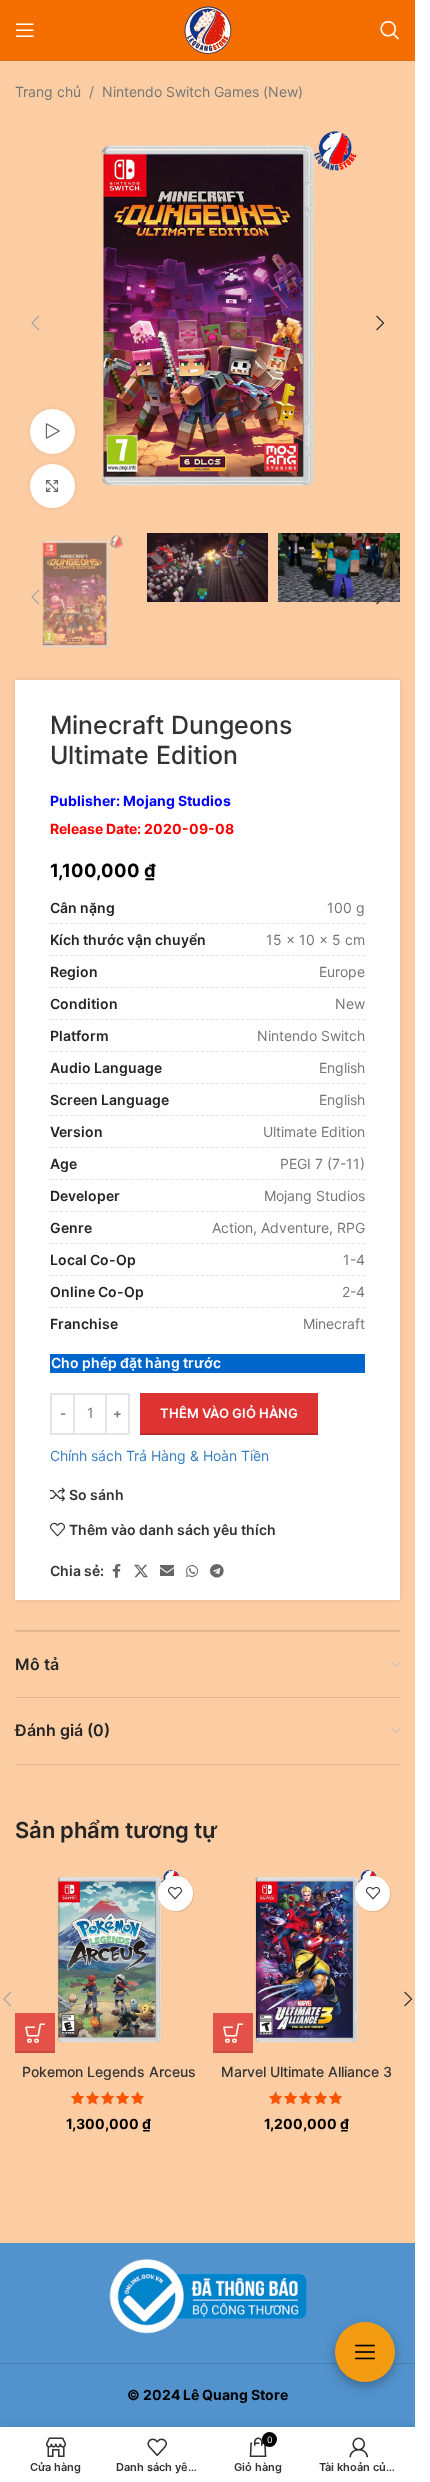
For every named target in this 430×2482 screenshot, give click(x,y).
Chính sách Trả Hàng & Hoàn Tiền (159, 1435)
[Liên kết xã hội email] (167, 1551)
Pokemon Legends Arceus (109, 2051)
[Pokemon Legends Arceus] (109, 1940)
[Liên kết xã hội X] (141, 1551)
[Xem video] (52, 416)
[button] (35, 316)
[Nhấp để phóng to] (52, 471)
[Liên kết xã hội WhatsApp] (192, 1551)
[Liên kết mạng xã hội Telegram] (217, 1551)
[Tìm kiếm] (390, 30)
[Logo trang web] (208, 28)
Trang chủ (48, 91)
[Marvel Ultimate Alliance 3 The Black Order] (307, 1940)
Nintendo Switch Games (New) (202, 91)
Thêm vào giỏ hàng (229, 1393)
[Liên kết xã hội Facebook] (116, 1551)
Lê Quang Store (235, 2394)
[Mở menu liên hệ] (365, 2352)
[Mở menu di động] (25, 30)
